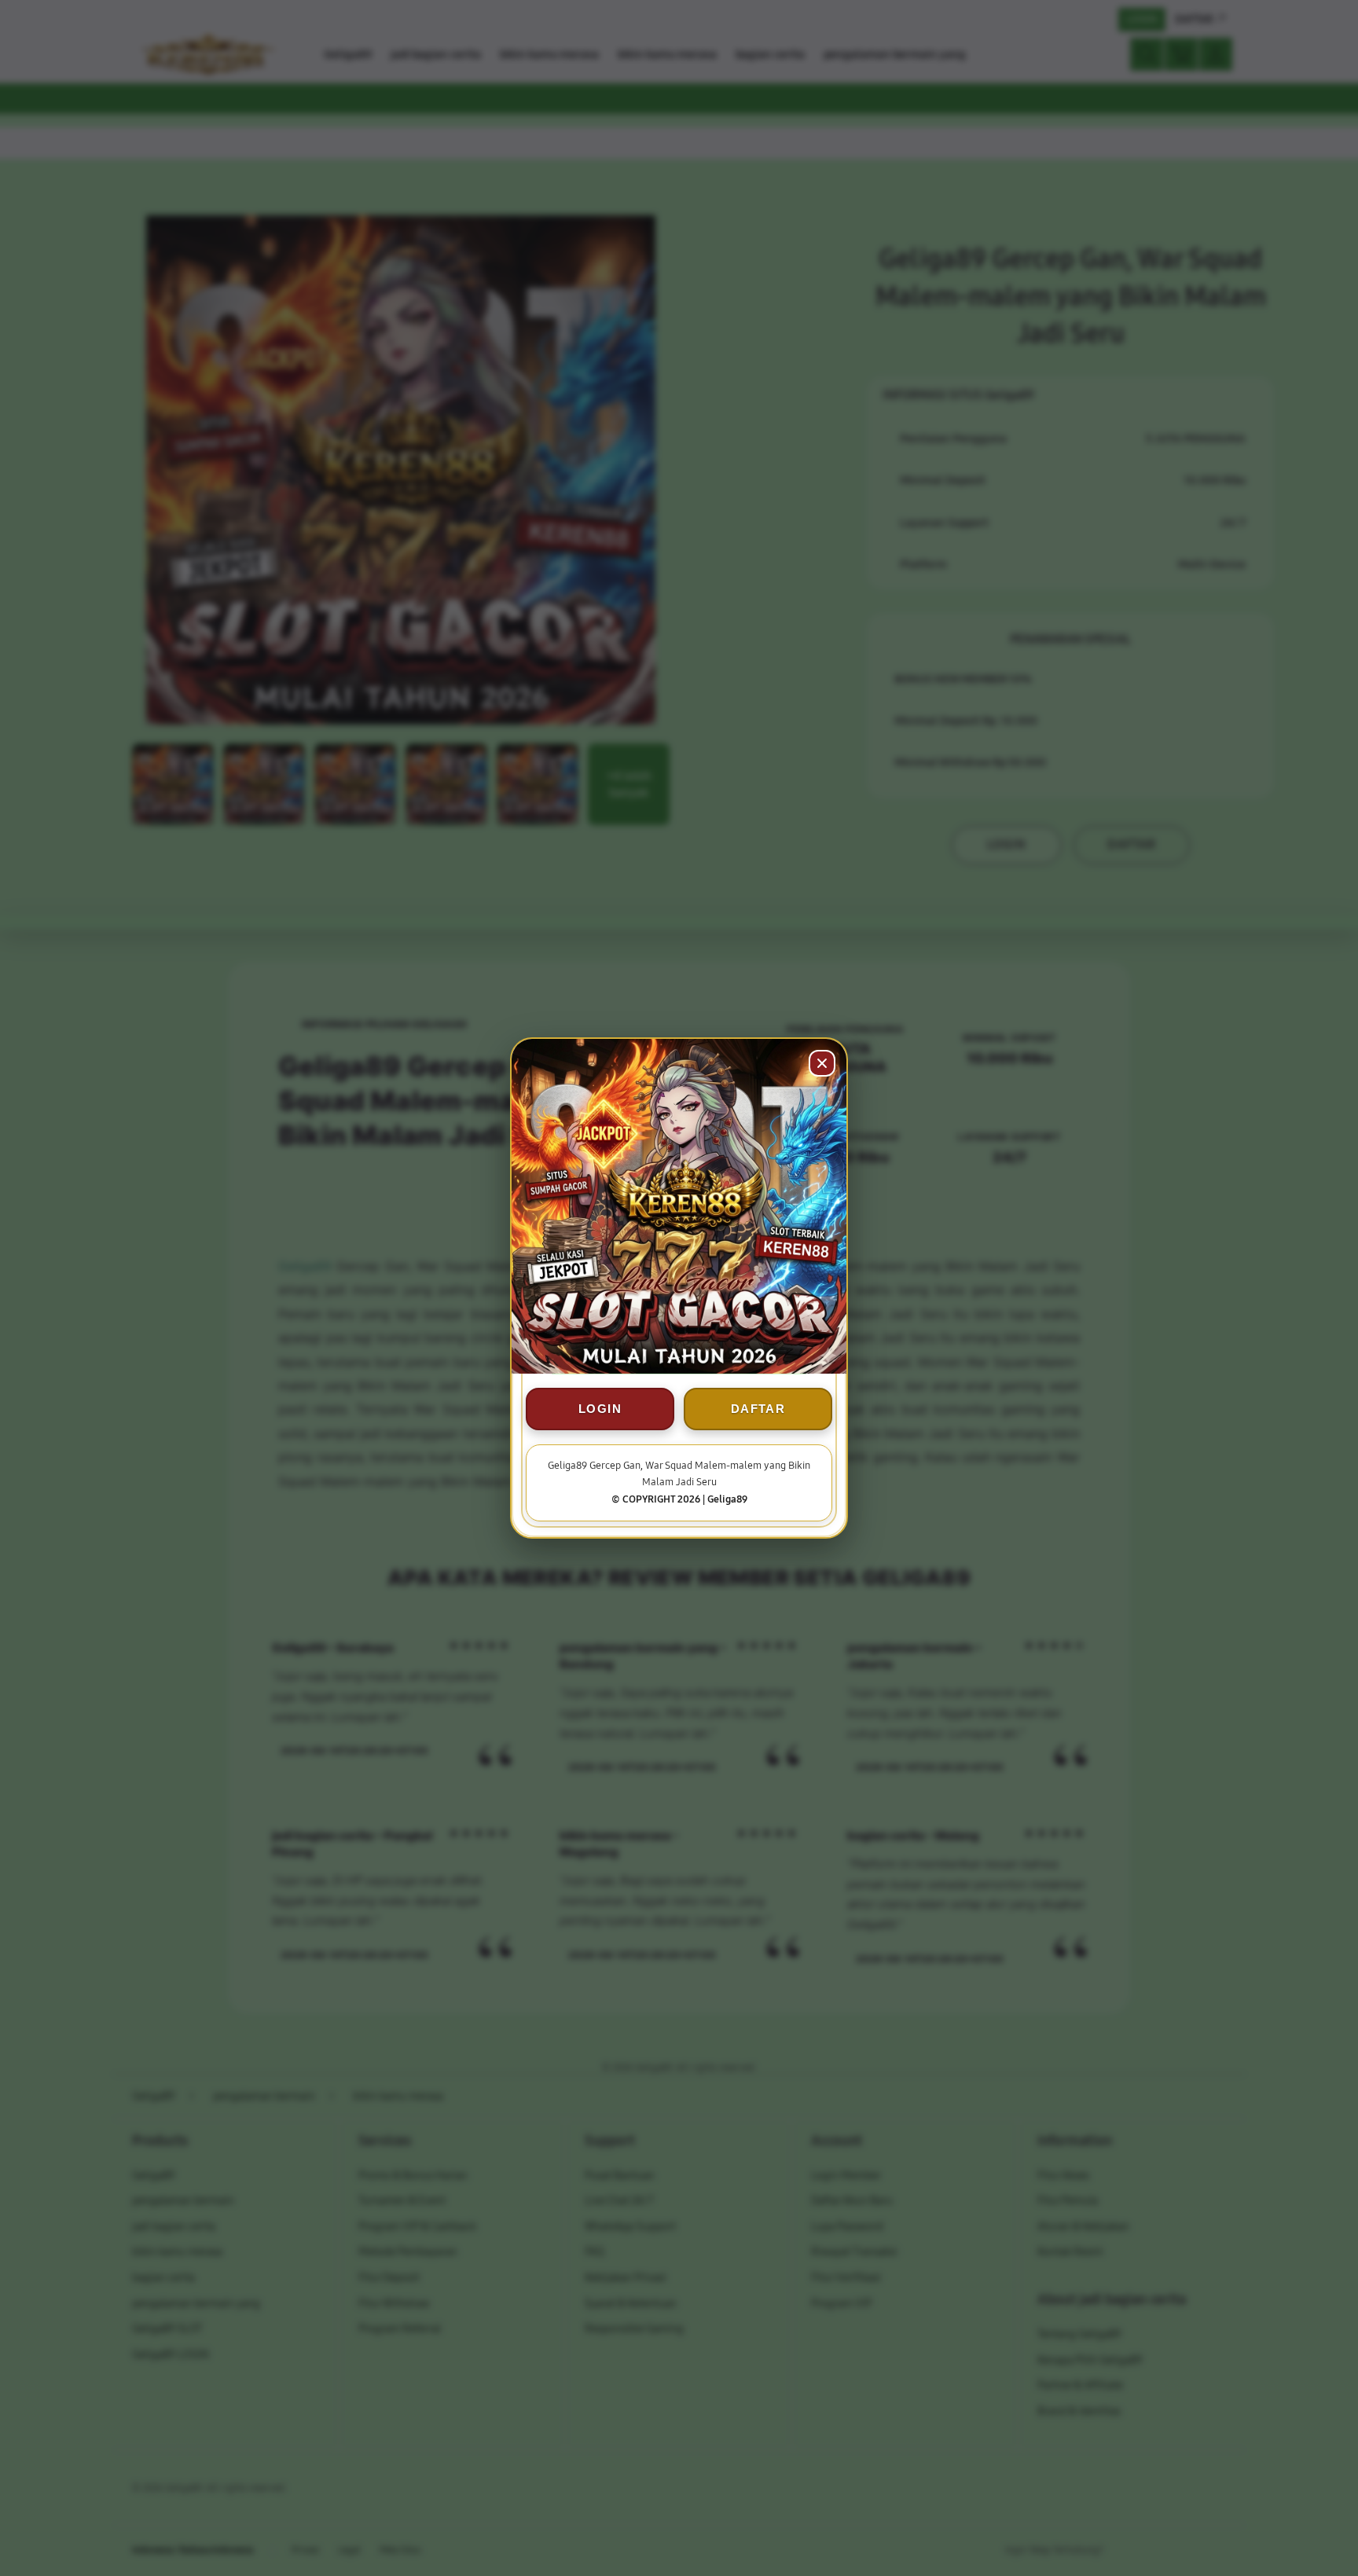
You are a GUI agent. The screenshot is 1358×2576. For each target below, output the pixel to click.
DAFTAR (758, 1409)
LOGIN (600, 1409)
